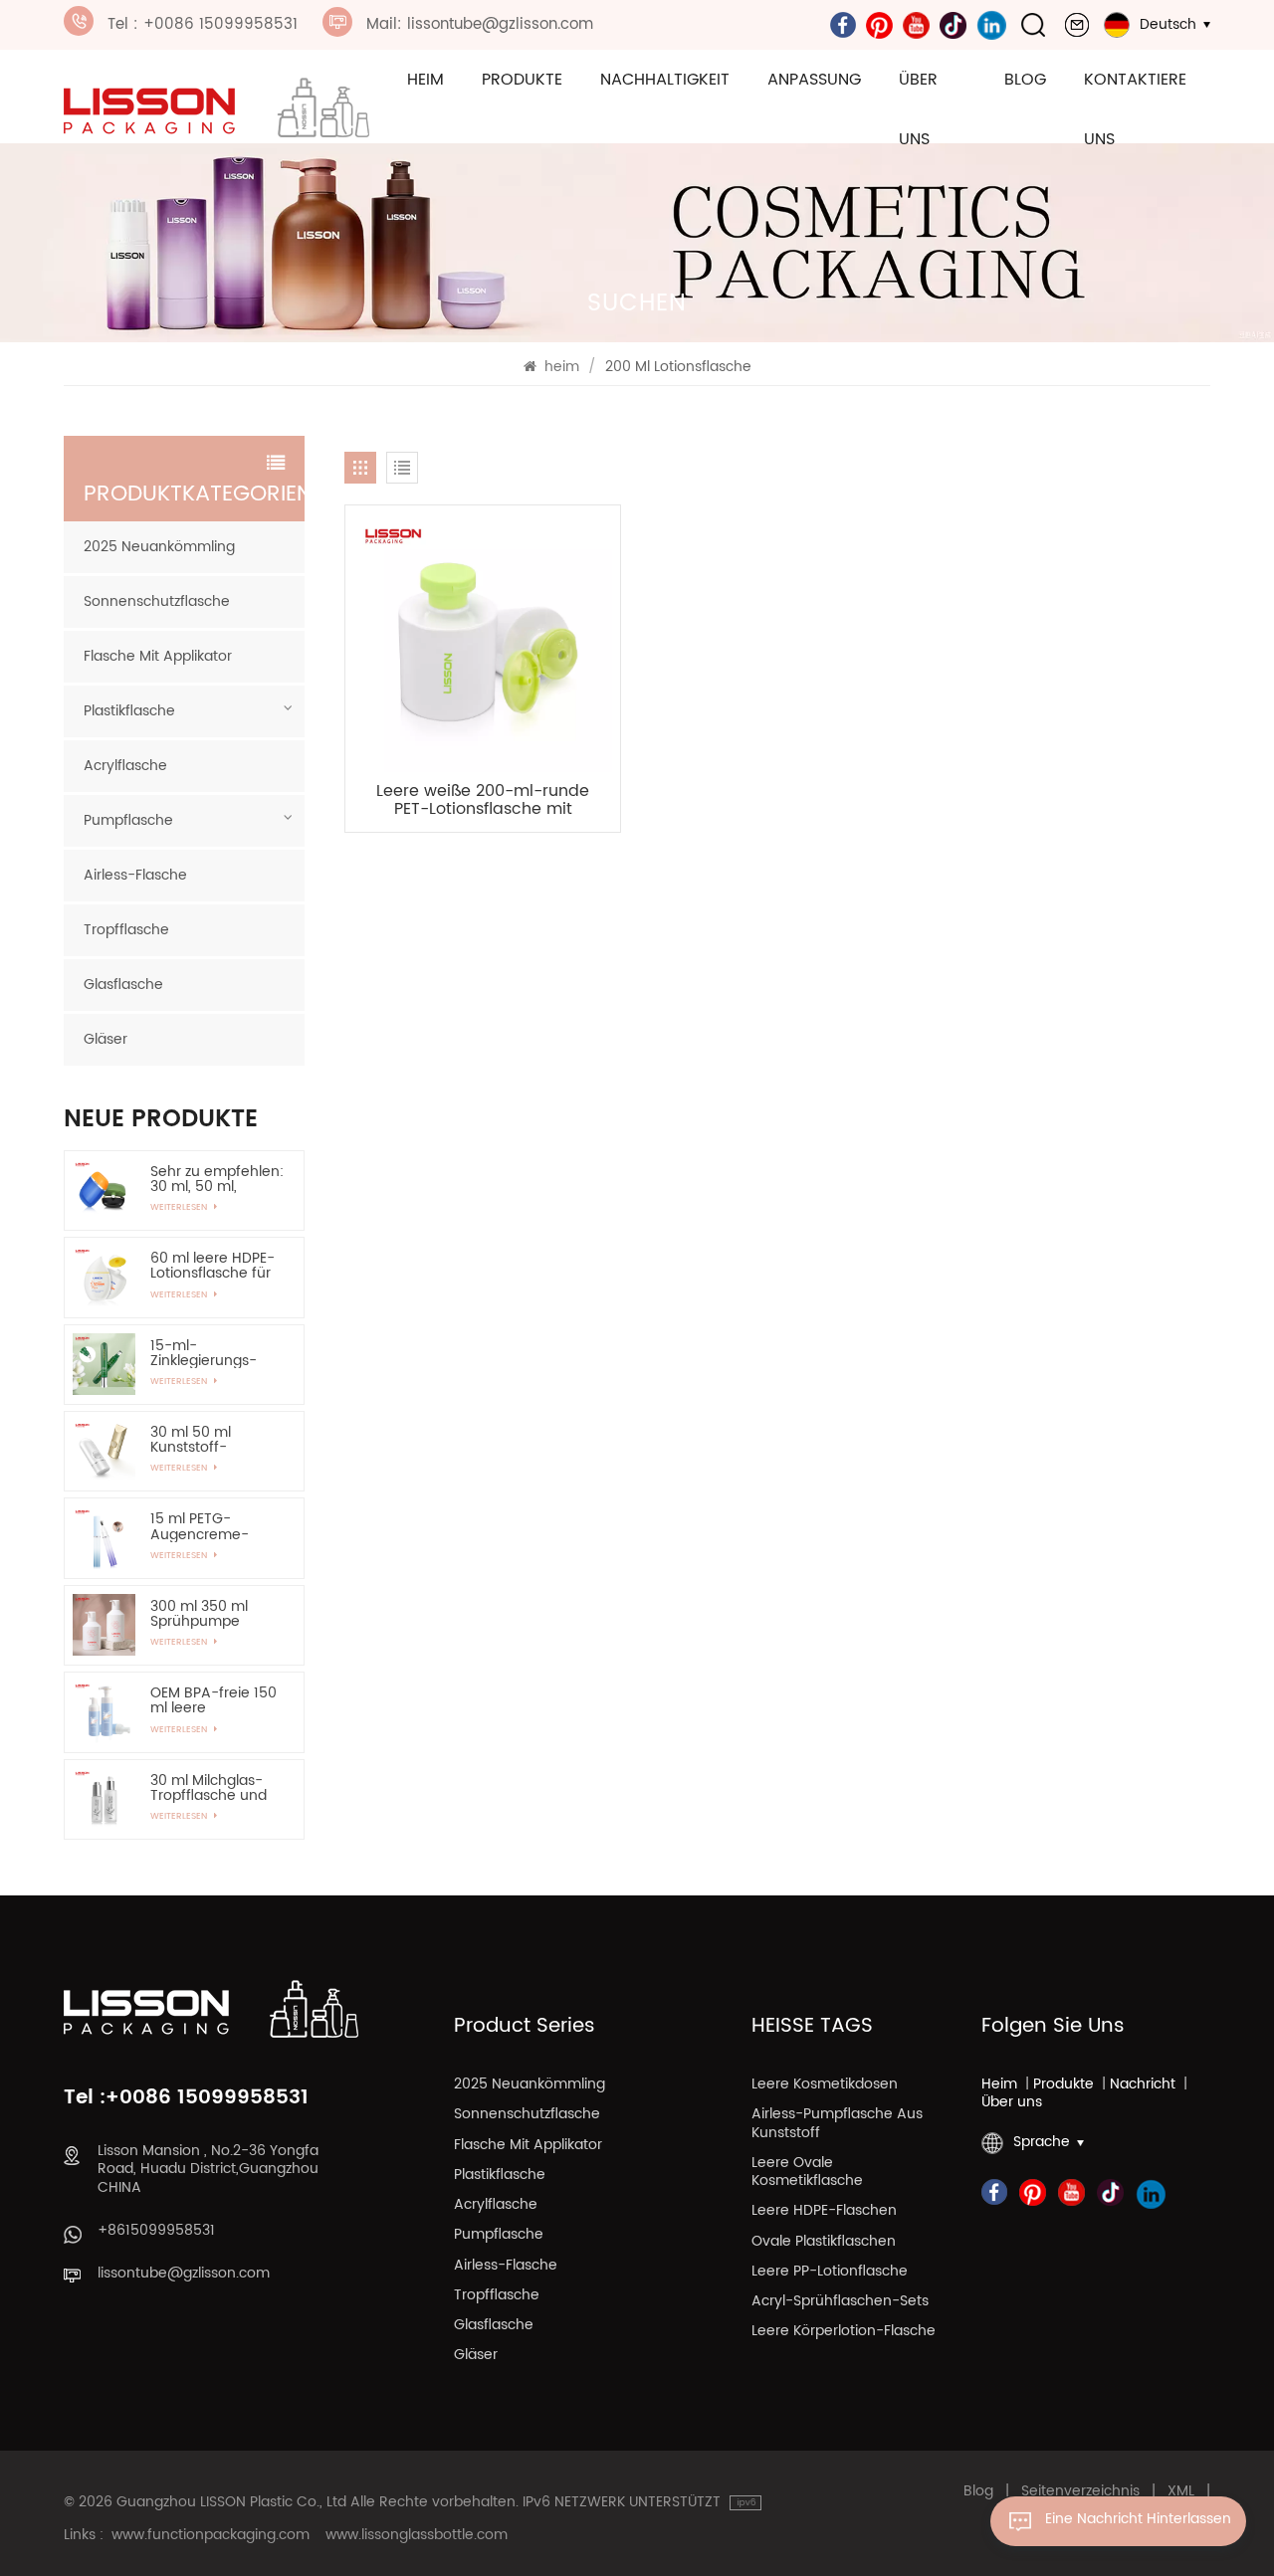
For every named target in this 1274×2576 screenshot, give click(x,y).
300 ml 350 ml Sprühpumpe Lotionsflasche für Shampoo (211, 1614)
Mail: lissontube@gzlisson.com (480, 24)
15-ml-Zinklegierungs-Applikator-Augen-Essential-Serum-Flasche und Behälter (215, 1353)
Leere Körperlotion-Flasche (844, 2332)
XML (1181, 2491)
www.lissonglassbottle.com (417, 2535)
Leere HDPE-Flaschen (824, 2212)
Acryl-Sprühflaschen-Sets (840, 2302)
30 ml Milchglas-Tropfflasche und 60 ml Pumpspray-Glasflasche (214, 1788)
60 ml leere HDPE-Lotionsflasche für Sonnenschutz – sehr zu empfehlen (214, 1266)
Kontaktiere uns (1135, 109)
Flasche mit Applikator (158, 656)
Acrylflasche (125, 766)
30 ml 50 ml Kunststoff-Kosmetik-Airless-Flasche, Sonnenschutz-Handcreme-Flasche (211, 1440)
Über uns (918, 109)
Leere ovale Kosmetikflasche (807, 2173)
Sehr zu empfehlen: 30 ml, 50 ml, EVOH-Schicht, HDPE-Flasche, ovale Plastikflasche (217, 1179)
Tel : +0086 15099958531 (203, 24)
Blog (1025, 80)
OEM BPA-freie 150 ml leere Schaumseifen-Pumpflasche (213, 1700)
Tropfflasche (126, 930)
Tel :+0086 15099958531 (186, 2098)
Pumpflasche (128, 820)
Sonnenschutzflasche (157, 601)
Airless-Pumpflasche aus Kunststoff (837, 2124)
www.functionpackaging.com (211, 2535)
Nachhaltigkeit (665, 80)
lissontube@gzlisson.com (184, 2274)
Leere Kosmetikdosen (825, 2085)
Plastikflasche (129, 711)
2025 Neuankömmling (159, 547)
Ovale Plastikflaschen (824, 2243)
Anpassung (814, 80)
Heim (999, 2084)
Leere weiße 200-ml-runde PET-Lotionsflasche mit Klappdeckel (483, 800)
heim (425, 80)
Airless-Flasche (135, 875)
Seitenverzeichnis (1080, 2491)
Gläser (106, 1039)
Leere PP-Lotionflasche (830, 2273)
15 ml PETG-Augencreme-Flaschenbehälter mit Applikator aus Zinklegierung (212, 1526)
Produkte (522, 80)
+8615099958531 (156, 2231)
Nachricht (1143, 2084)
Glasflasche (123, 985)
